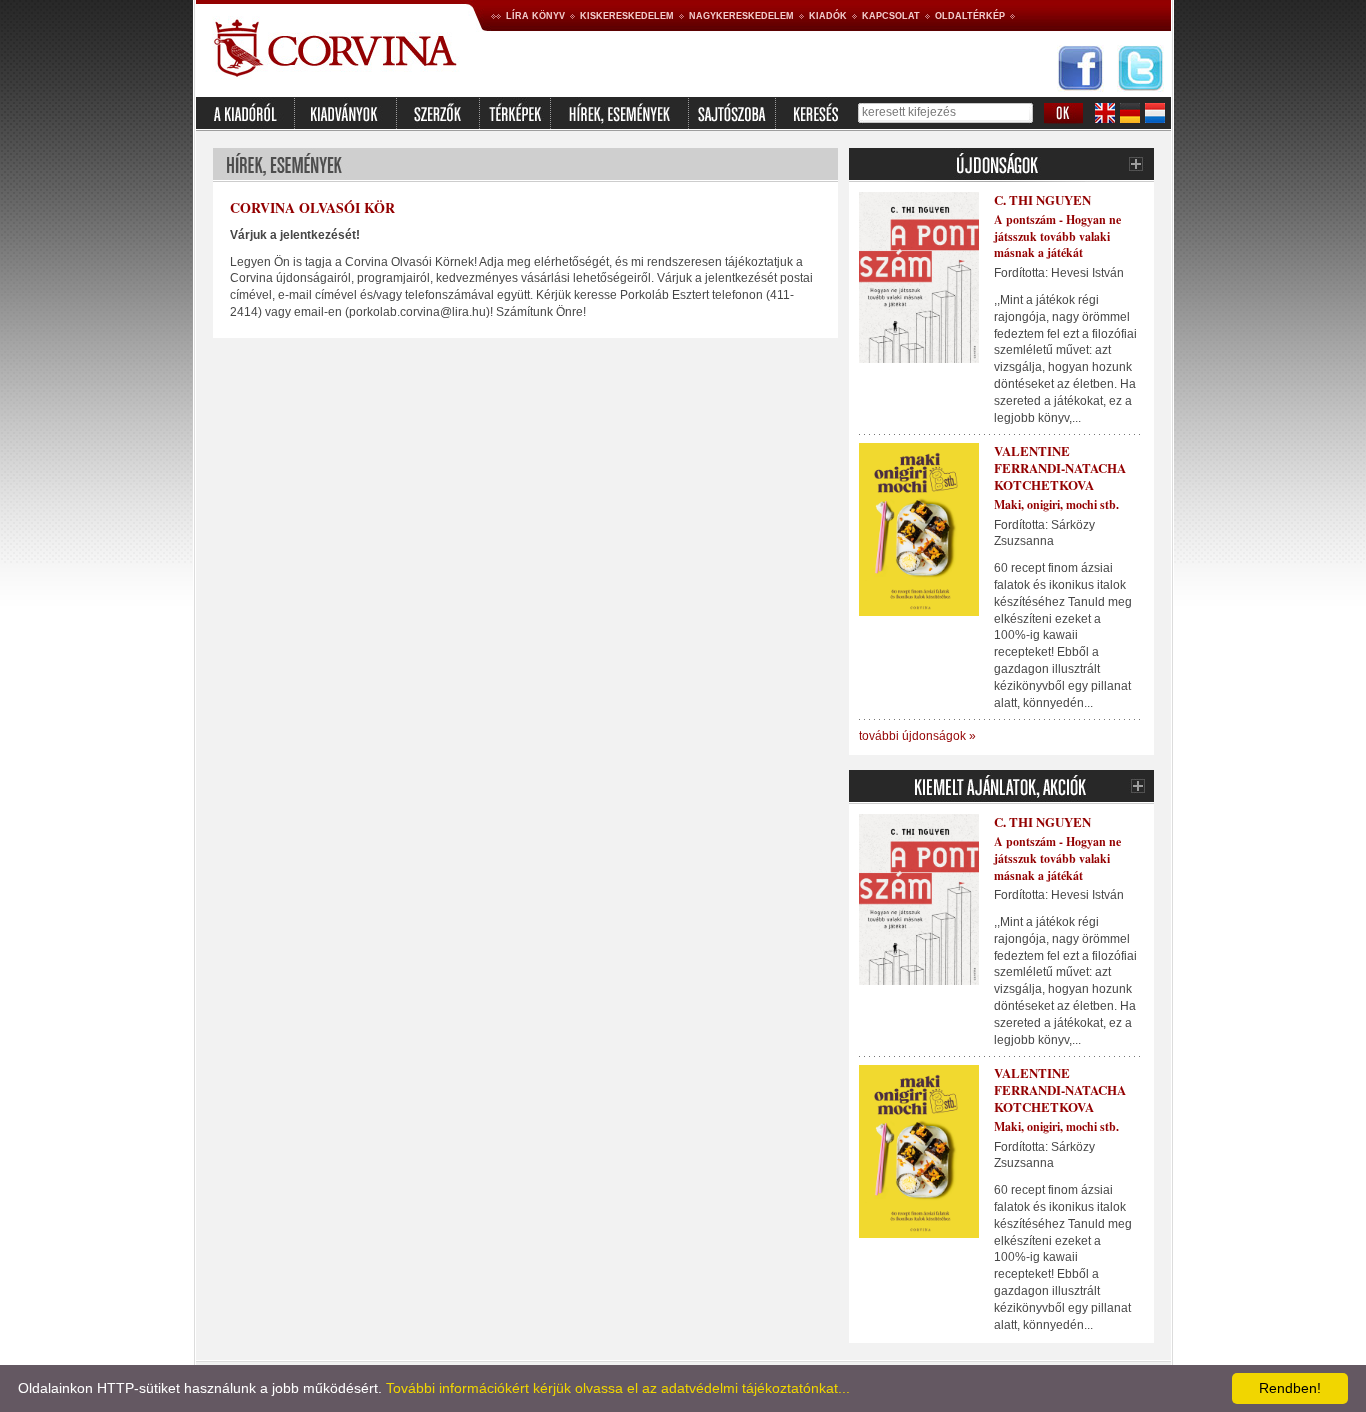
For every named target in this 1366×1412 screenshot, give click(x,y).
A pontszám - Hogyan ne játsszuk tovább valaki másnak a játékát (1057, 236)
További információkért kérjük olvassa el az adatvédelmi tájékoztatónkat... (618, 1388)
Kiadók (828, 16)
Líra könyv (535, 16)
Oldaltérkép (970, 16)
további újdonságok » (917, 736)
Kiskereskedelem (627, 16)
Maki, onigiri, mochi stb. (1056, 504)
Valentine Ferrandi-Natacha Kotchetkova (1060, 467)
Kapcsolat (891, 16)
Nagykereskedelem (741, 16)
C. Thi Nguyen (1042, 199)
